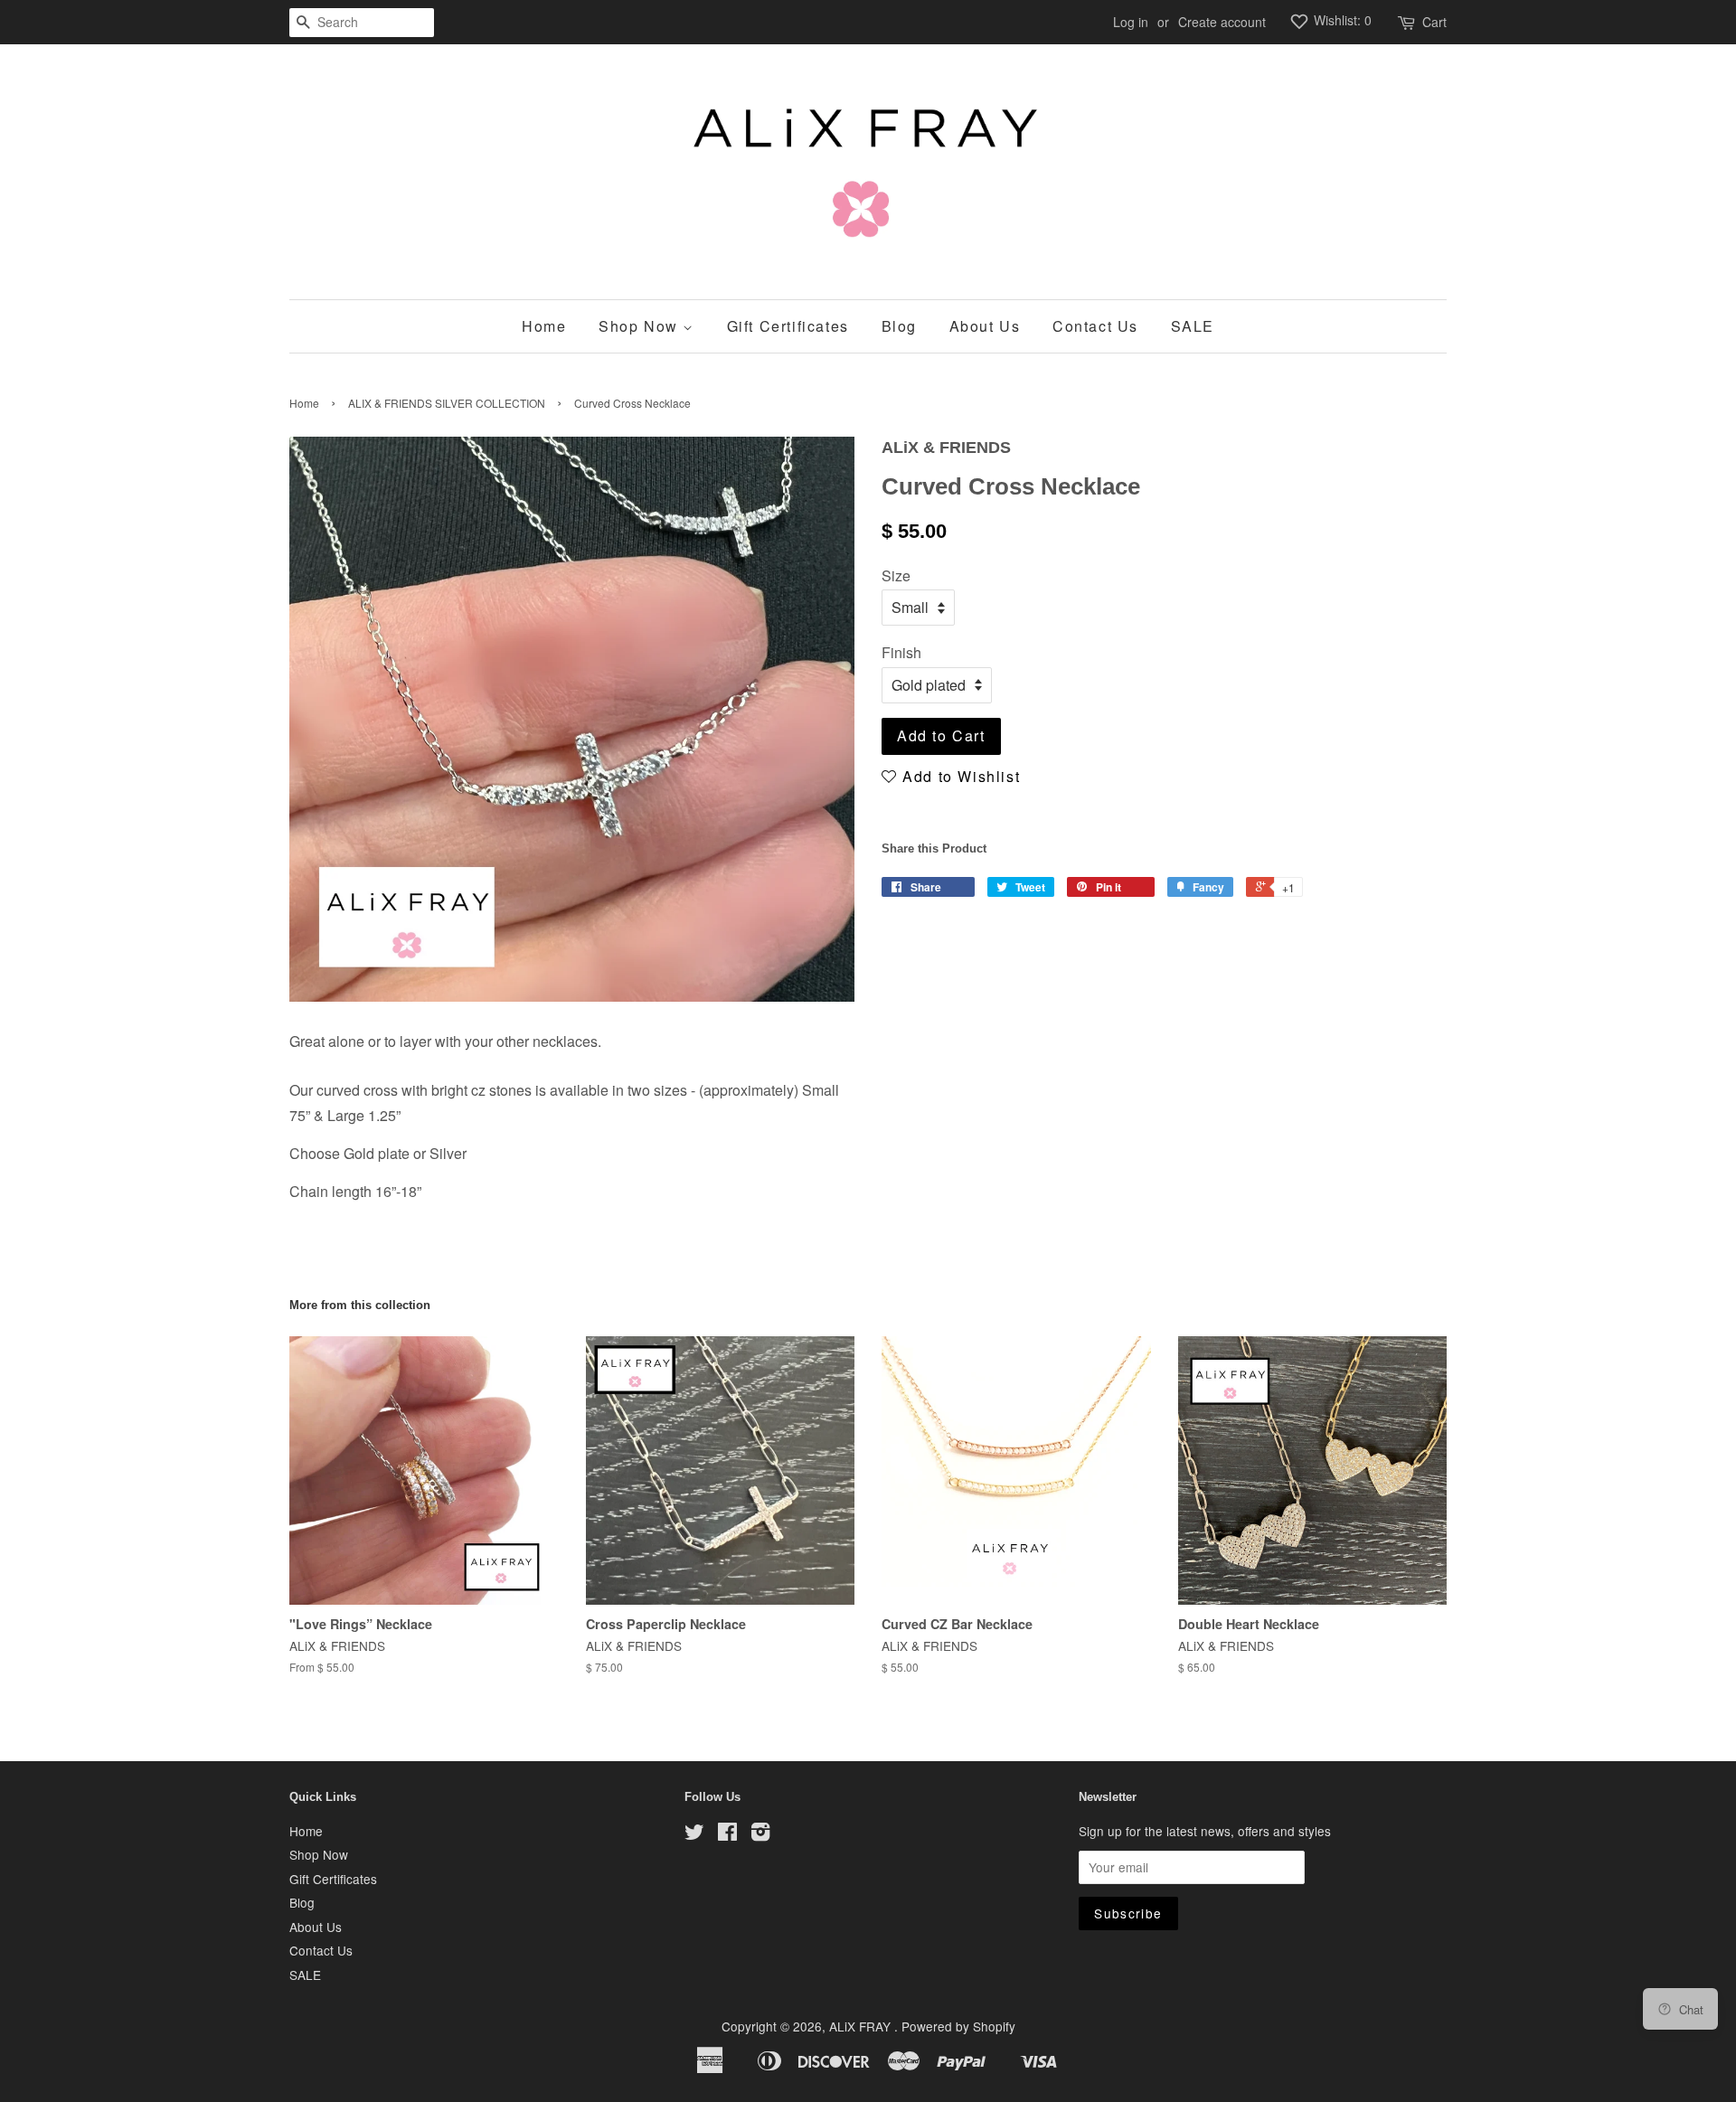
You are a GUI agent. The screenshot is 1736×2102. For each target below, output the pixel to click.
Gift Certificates (788, 326)
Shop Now (641, 326)
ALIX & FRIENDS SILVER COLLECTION (447, 403)
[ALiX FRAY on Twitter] (694, 1834)
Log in (1131, 22)
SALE (1193, 326)
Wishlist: (1341, 20)
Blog (899, 326)
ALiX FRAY (862, 2026)
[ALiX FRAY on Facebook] (727, 1834)
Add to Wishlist (959, 776)
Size (896, 575)
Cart (1434, 22)
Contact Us (1095, 326)
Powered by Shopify (958, 2026)
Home (544, 326)
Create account (1222, 22)
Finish (901, 652)
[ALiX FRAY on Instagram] (760, 1834)
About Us (985, 326)
